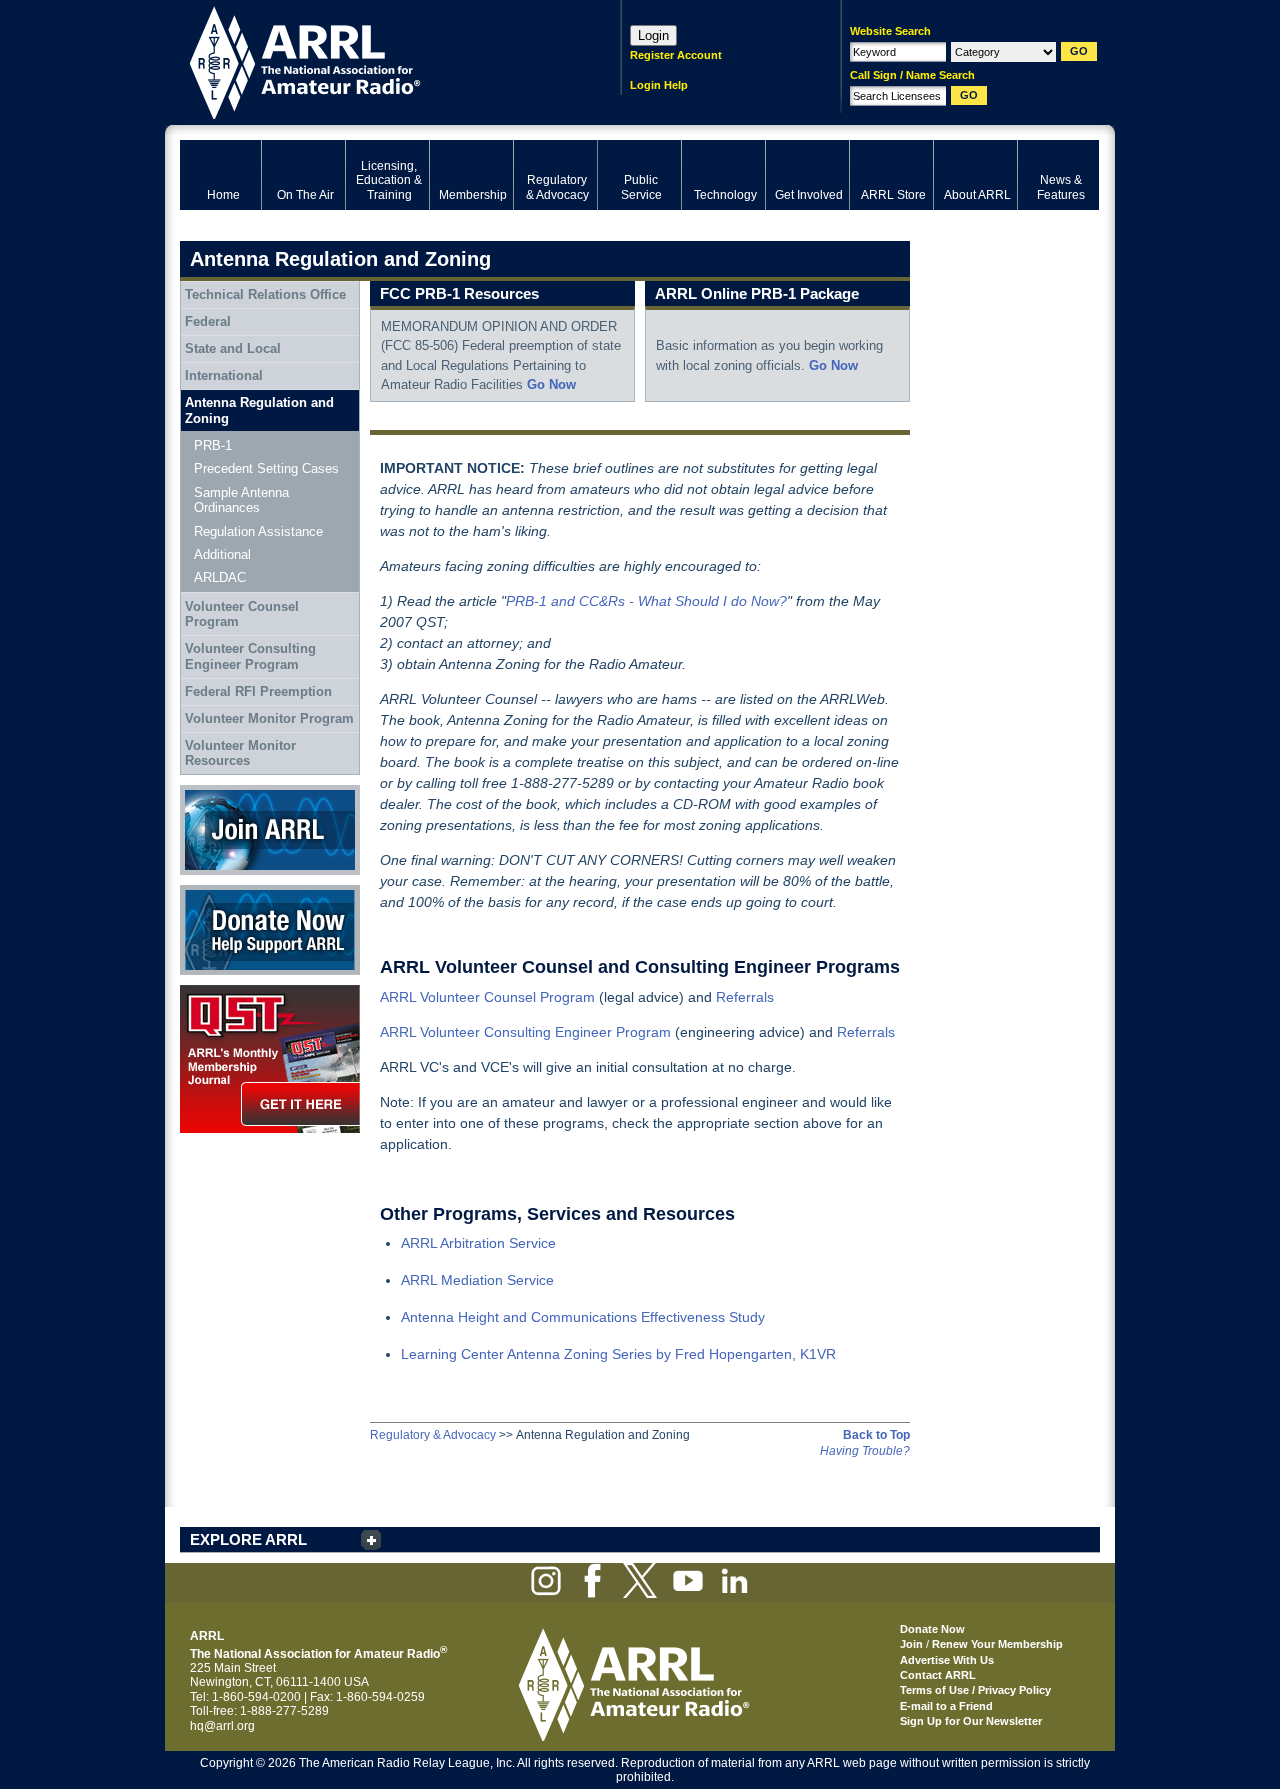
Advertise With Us (947, 1660)
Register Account (676, 55)
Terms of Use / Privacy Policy (975, 1690)
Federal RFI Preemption (258, 691)
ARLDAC (220, 577)
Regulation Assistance (258, 531)
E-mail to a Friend (946, 1706)
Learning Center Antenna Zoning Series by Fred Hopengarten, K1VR (618, 1354)
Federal (208, 321)
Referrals (745, 997)
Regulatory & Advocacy (433, 1435)
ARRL (374, 60)
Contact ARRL (938, 1675)
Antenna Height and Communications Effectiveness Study (583, 1317)
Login (653, 35)
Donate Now (214, 892)
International (224, 375)
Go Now (551, 384)
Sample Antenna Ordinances (241, 500)
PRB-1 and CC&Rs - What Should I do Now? (646, 601)
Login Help (659, 85)
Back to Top (876, 1435)
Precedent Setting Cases (266, 468)
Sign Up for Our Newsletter (971, 1721)
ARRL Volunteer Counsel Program (487, 997)
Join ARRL (209, 792)
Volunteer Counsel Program (242, 614)
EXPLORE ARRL (248, 1539)
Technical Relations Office (265, 294)
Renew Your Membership (997, 1644)
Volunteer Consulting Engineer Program (250, 656)
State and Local (233, 348)
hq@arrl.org (222, 1726)
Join (911, 1644)
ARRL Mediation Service (477, 1280)
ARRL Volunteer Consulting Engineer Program (525, 1032)
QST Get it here (221, 992)
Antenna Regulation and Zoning (259, 410)
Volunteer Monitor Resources (240, 753)
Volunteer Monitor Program (269, 718)
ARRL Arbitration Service (478, 1243)
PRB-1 (213, 445)
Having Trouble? (865, 1451)
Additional (222, 554)
